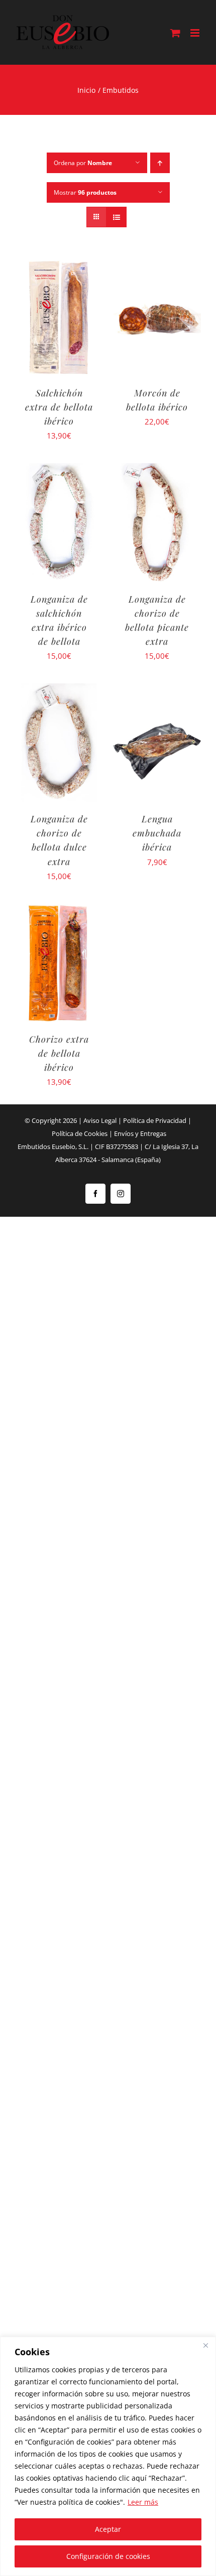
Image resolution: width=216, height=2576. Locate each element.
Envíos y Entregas (140, 1133)
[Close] (205, 2345)
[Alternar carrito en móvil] (175, 33)
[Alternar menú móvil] (196, 33)
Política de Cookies (80, 1133)
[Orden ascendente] (160, 163)
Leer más (143, 2502)
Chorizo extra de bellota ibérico (59, 1053)
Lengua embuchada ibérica (157, 833)
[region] (108, 2456)
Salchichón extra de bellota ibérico (59, 407)
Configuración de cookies (108, 2556)
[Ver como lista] (116, 217)
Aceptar (108, 2529)
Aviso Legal (100, 1120)
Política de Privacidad (155, 1120)
